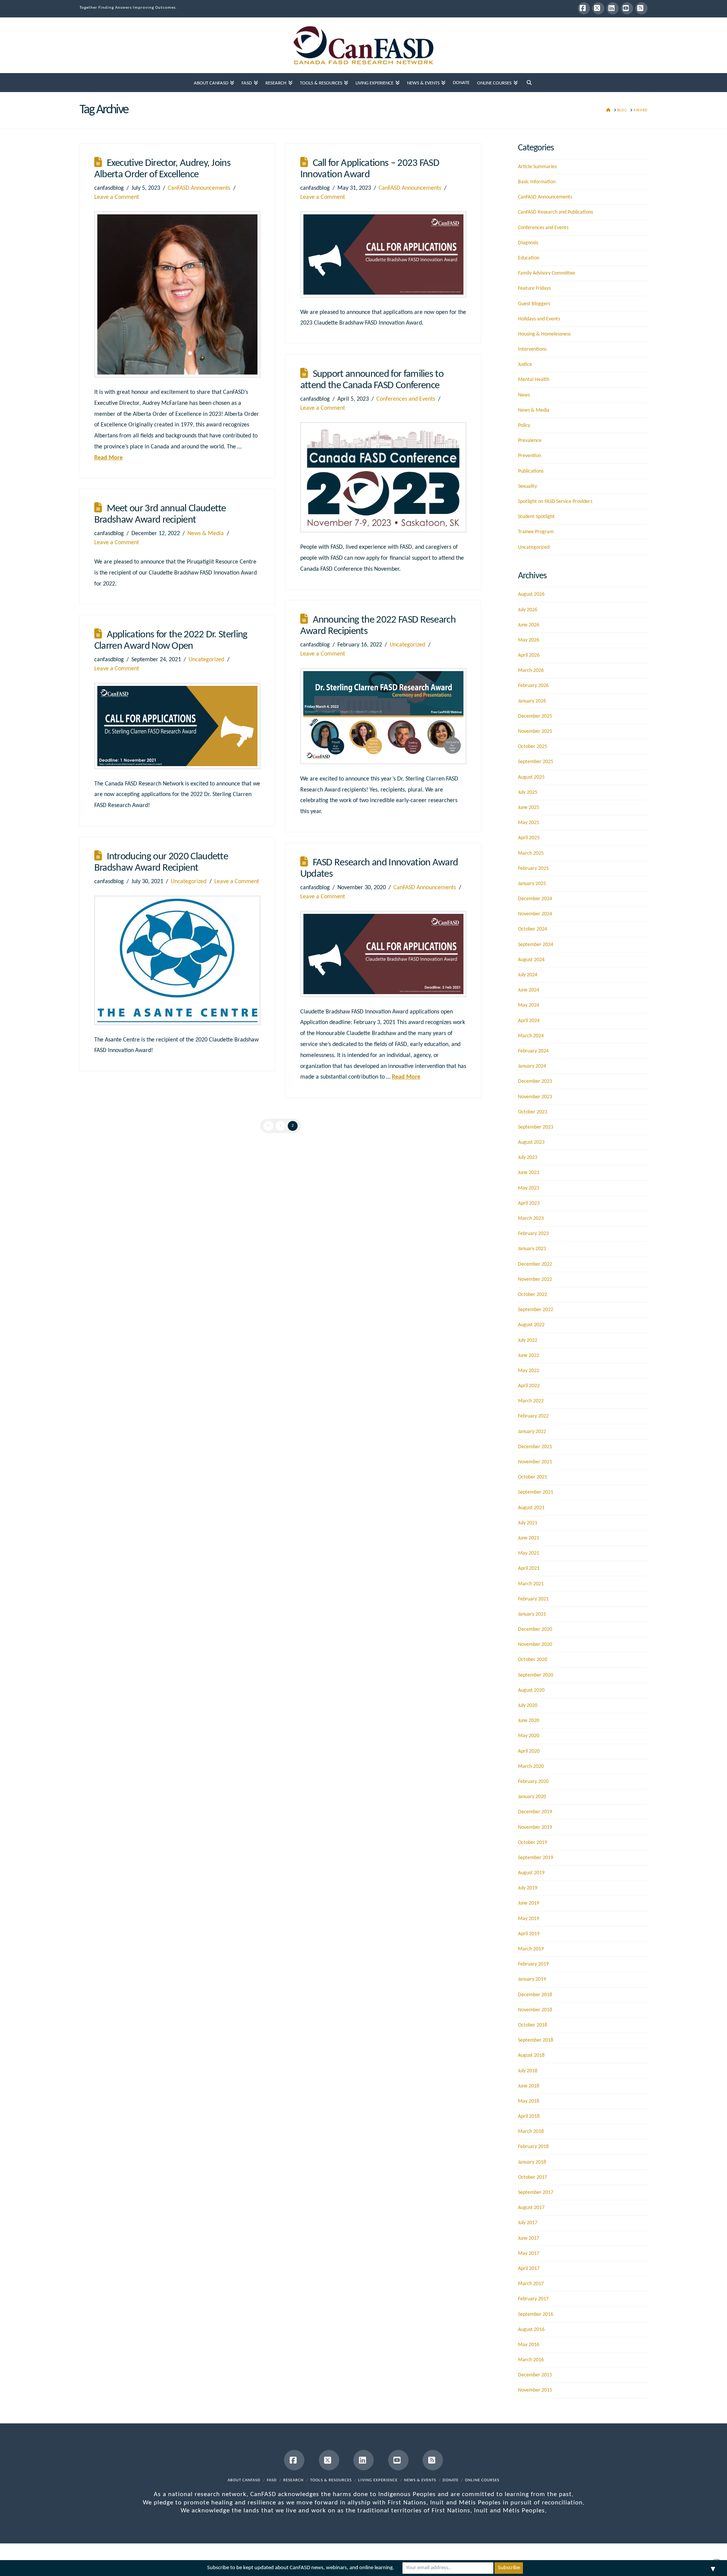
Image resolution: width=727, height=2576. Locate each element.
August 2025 (531, 777)
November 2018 (535, 2010)
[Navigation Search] (529, 83)
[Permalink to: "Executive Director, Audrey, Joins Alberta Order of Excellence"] (177, 294)
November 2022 (535, 1279)
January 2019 (532, 1979)
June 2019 (529, 1903)
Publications (531, 471)
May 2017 (529, 2254)
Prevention (530, 456)
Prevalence (530, 441)
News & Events (420, 2480)
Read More (108, 458)
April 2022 (529, 1386)
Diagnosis (528, 243)
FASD (272, 2480)
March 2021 (531, 1584)
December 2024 (535, 899)
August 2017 (531, 2208)
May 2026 (529, 640)
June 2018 (529, 2086)
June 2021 (529, 1538)
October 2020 (533, 1660)
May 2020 (529, 1736)
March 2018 (531, 2132)
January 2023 (532, 1249)
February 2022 (533, 1416)
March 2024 (531, 1036)
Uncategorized (407, 645)
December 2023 (535, 1081)
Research (293, 2480)
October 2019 (533, 1843)
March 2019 (531, 1949)
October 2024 (533, 929)
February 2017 (533, 2299)
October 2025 (533, 747)
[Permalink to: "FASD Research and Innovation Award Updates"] (383, 954)
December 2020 (535, 1629)
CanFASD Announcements (199, 188)
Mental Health (534, 380)
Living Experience (378, 2480)
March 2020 (531, 1767)
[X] (598, 8)
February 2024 (533, 1051)
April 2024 (529, 1021)
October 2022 (533, 1295)
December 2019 (535, 1812)
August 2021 (531, 1508)
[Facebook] (584, 8)
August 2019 (531, 1873)
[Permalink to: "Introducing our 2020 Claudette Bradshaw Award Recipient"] (177, 960)
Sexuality (527, 486)
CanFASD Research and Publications (555, 212)
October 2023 (533, 1112)
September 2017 (536, 2193)
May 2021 (529, 1553)
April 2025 (529, 838)
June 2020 (529, 1721)
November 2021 (535, 1462)
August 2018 (531, 2055)
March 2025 (531, 853)
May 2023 (529, 1188)
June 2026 (529, 625)
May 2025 (529, 823)
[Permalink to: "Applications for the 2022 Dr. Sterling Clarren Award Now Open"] (177, 726)
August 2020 (531, 1690)
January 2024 (532, 1066)
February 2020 (533, 1782)
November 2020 (535, 1645)
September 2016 (536, 2314)
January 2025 (532, 884)
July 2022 (528, 1340)
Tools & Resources (331, 2480)
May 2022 (529, 1371)
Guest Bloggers (534, 304)
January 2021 (532, 1614)
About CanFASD (244, 2480)
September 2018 (536, 2040)
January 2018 (532, 2162)
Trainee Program (536, 532)
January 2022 (532, 1432)
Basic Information (537, 182)
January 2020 (532, 1797)
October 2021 (533, 1477)
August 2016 (531, 2330)
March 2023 (531, 1219)
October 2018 (533, 2025)
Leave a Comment (117, 197)
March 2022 (531, 1401)
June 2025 (529, 808)
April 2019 (529, 1934)
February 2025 (533, 869)
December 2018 (535, 1995)
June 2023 (529, 1173)
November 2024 (535, 914)
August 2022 (531, 1325)
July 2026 (528, 610)
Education (529, 258)
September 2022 (536, 1310)
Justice (525, 365)
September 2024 (536, 945)
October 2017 (533, 2177)
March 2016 (531, 2360)
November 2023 (535, 1097)
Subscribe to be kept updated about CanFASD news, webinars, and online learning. (301, 2568)
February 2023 (533, 1234)
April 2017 (529, 2269)
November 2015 (535, 2390)
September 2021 (536, 1492)
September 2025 (536, 762)
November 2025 (535, 731)
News (524, 395)
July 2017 (528, 2223)
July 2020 (528, 1706)
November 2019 (535, 1827)
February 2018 (533, 2147)
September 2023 (536, 1127)
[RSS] (641, 8)
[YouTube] (627, 8)
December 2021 (535, 1447)
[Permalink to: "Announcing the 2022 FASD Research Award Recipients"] (383, 716)
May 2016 (529, 2345)
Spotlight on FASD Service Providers (555, 502)
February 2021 (533, 1599)
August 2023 (531, 1142)
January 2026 (532, 701)
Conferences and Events (406, 399)
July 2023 (528, 1158)
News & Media (206, 534)
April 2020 (529, 1751)
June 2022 (529, 1356)
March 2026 (531, 671)
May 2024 (529, 1005)
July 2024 (528, 975)
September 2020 (536, 1675)
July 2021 (528, 1523)
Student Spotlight (536, 517)
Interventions (532, 349)
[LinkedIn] (613, 8)
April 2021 (529, 1568)
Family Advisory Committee (547, 273)
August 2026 (531, 594)
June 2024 (529, 990)
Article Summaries (537, 167)
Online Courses (482, 2480)
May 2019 (529, 1919)
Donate (451, 2480)
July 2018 (528, 2071)
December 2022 (535, 1264)
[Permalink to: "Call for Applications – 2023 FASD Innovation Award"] (383, 254)
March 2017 (531, 2284)
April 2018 (529, 2116)
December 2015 (535, 2375)
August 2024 (531, 960)
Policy (524, 425)
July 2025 (528, 792)
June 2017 (529, 2238)
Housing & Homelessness (544, 334)
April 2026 (529, 655)
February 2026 (533, 686)
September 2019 (536, 1858)
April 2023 (529, 1203)
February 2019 (533, 1964)
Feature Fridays (534, 288)
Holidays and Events (539, 319)
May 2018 (529, 2101)
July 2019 (528, 1888)
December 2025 (535, 716)
